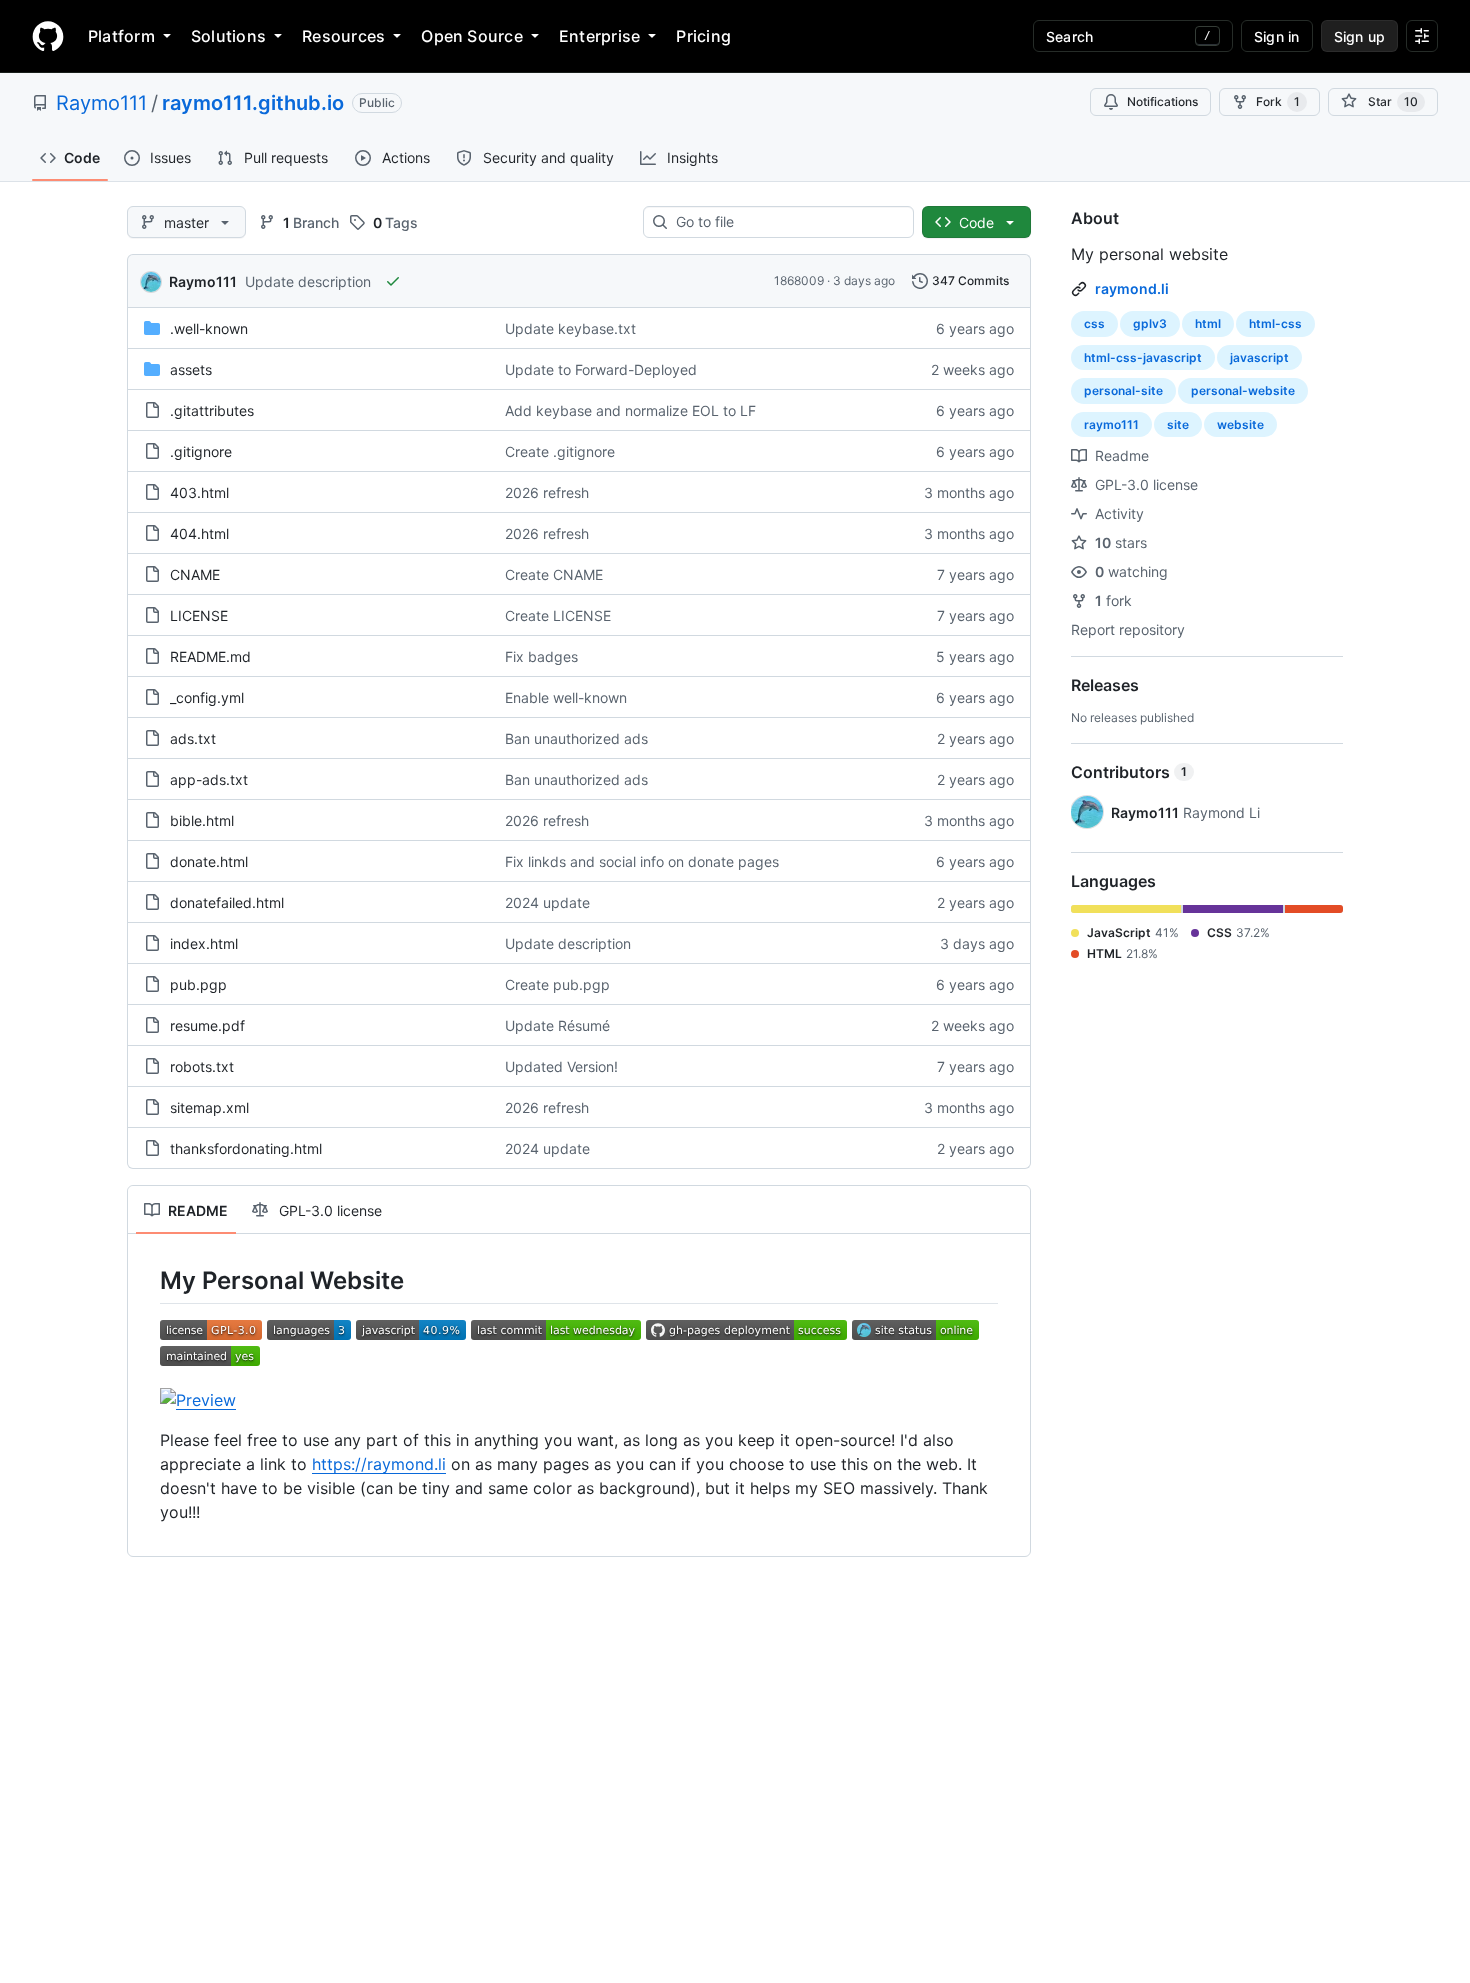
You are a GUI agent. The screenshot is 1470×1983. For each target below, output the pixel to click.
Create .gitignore (560, 451)
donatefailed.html (227, 902)
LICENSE (199, 615)
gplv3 (1150, 323)
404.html (199, 533)
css (1094, 323)
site (1178, 424)
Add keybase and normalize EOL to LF (630, 410)
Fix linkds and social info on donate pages (642, 861)
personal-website (1243, 390)
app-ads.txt (209, 779)
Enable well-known (566, 697)
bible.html (202, 820)
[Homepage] (48, 36)
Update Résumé (557, 1025)
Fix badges (541, 656)
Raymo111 (101, 103)
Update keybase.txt (570, 328)
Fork (1278, 101)
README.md (210, 656)
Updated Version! (561, 1066)
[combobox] (786, 222)
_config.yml (207, 697)
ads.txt (193, 738)
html (1208, 323)
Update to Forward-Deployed (601, 369)
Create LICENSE (558, 615)
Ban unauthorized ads (576, 738)
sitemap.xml (209, 1107)
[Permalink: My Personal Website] (146, 1280)
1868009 (799, 280)
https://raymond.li (379, 1464)
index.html (204, 943)
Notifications (1162, 101)
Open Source (472, 36)
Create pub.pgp (557, 984)
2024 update (547, 902)
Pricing (703, 36)
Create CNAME (554, 574)
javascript (1259, 357)
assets (191, 369)
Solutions (228, 36)
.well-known (209, 328)
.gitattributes (212, 410)
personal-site (1123, 390)
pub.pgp (198, 984)
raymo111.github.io (253, 103)
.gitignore (201, 451)
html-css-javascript (1143, 357)
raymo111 (1111, 424)
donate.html (209, 861)
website (1240, 424)
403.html (199, 492)
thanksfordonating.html (246, 1148)
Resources (343, 36)
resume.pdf (207, 1025)
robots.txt (202, 1066)
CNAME (195, 574)
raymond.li (1132, 288)
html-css (1275, 323)
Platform (121, 36)
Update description (308, 281)
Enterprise (599, 36)
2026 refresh (547, 492)
